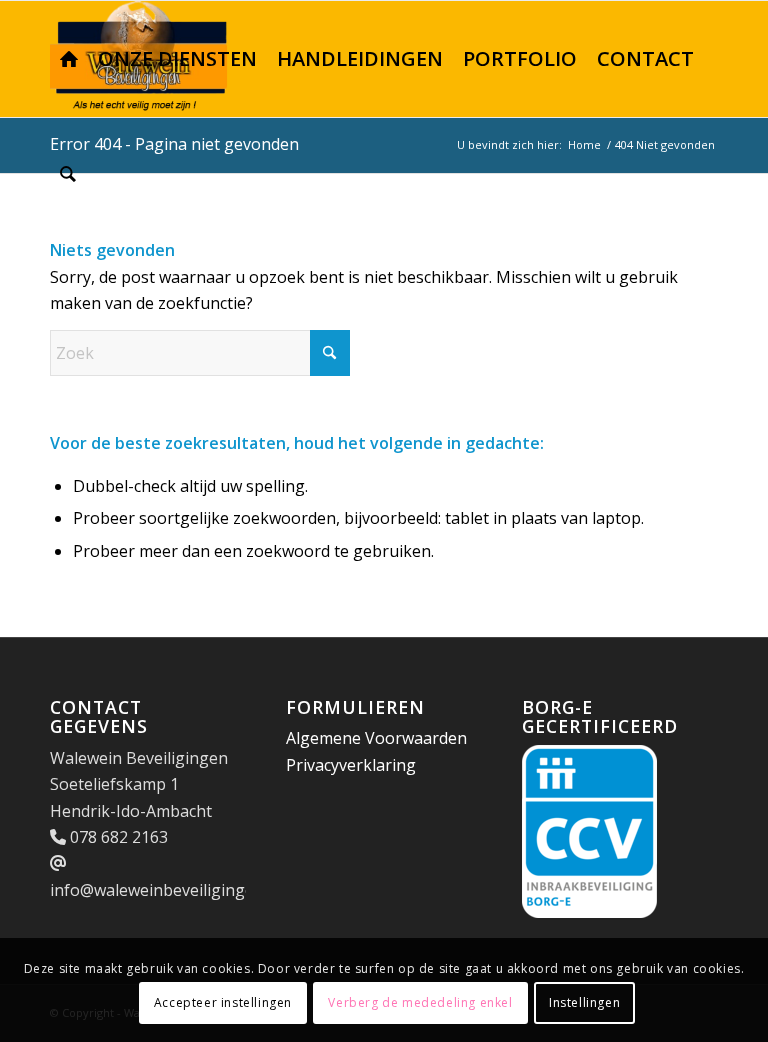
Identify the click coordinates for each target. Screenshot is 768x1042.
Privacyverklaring (351, 765)
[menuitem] (69, 59)
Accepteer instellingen (223, 1002)
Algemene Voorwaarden (376, 738)
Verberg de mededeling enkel (420, 1002)
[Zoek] (68, 175)
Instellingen (584, 1002)
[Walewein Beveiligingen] (69, 59)
